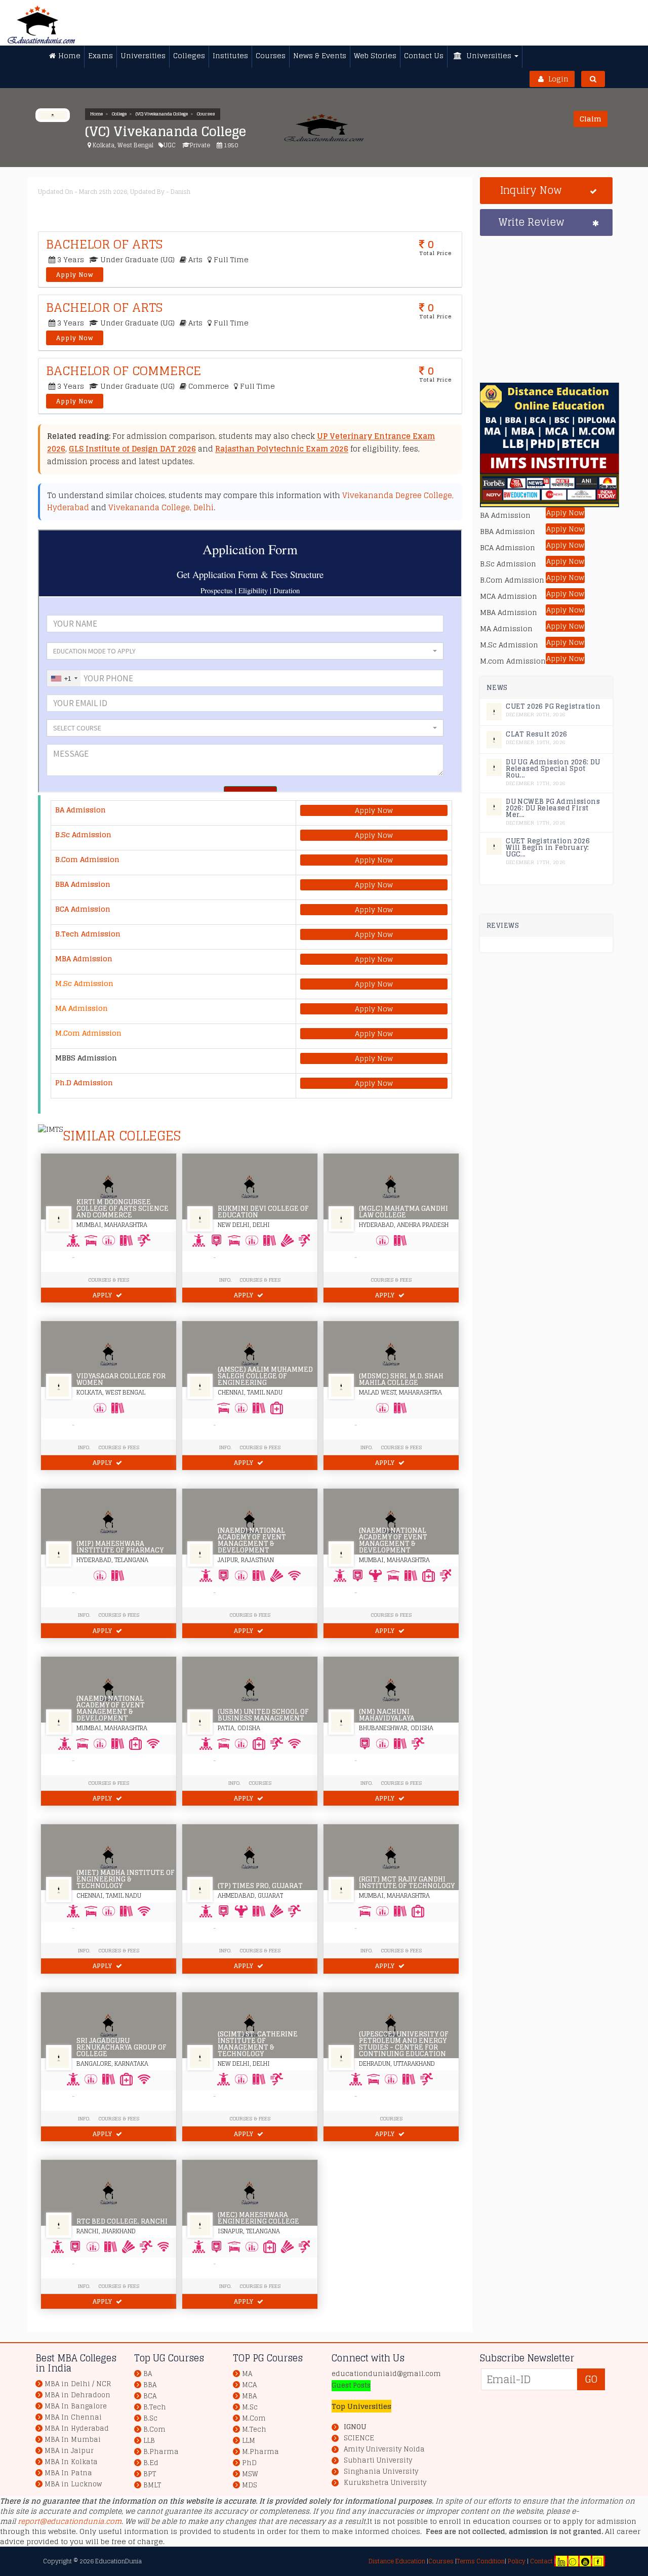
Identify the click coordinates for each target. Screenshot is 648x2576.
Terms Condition (481, 2561)
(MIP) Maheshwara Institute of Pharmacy (120, 1547)
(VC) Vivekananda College (162, 114)
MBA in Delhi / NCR (78, 2384)
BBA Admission (83, 884)
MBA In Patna (68, 2473)
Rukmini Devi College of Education (263, 1212)
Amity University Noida (384, 2449)
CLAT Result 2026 (536, 734)
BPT (150, 2474)
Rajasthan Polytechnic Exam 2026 (282, 449)
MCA (249, 2385)
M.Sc (250, 2407)
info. (84, 1447)
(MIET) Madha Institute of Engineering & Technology (126, 1879)
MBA (249, 2396)
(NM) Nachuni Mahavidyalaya (387, 1715)
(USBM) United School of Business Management (263, 1715)
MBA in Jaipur (69, 2451)
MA (247, 2374)
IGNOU (355, 2427)
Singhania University (381, 2472)
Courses (206, 114)
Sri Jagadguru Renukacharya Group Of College (121, 2047)
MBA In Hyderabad (77, 2428)
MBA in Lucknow (73, 2484)
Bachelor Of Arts (104, 244)
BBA (150, 2385)
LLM (249, 2441)
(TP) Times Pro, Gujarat (260, 1886)
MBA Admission (84, 958)
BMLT (152, 2485)
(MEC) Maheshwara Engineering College (258, 2218)
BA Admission (80, 810)
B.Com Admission (87, 859)
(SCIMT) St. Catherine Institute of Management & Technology (258, 2044)
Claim (591, 119)
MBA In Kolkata (71, 2462)
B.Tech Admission (88, 934)
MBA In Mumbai (73, 2440)
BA (148, 2374)
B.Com (154, 2429)
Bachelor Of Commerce (124, 371)
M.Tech (254, 2429)
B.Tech (155, 2407)
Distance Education (397, 2561)
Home (96, 114)
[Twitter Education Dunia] (573, 2561)
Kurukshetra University (385, 2483)
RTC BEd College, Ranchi (122, 2221)
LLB (149, 2441)
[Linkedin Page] (561, 2561)
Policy (516, 2561)
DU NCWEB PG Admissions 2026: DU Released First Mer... (553, 808)
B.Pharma (161, 2452)
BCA (150, 2396)
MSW (250, 2474)
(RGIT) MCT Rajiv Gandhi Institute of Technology (407, 1883)
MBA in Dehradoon (77, 2395)
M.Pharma (260, 2452)
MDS (250, 2485)
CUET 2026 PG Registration (553, 706)
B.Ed (151, 2463)
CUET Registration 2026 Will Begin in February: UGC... (548, 848)
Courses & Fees (109, 1280)
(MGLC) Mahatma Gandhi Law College (403, 1212)
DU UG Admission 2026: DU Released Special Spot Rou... (553, 769)
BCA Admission (83, 909)
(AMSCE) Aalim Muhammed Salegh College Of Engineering (265, 1376)
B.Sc (150, 2418)
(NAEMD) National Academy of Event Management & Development (252, 1540)
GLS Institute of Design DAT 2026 (132, 449)
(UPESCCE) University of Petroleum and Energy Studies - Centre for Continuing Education (404, 2044)
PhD (249, 2463)
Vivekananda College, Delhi (161, 507)
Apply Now (75, 275)
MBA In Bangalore (76, 2406)
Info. (225, 1280)
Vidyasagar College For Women (121, 1379)
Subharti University (378, 2461)
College (119, 114)
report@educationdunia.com (70, 2521)
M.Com (254, 2418)
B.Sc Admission (83, 834)
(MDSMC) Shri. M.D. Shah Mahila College (401, 1379)
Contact (541, 2561)
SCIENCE (359, 2438)
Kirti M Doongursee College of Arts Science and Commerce (123, 1209)
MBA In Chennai (73, 2417)
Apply (103, 1295)
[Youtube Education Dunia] (585, 2561)
